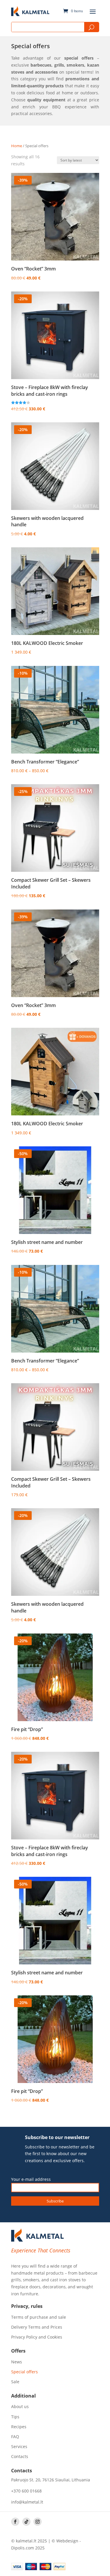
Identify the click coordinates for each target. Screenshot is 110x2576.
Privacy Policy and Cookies (37, 2337)
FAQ (15, 2437)
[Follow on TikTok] (26, 2522)
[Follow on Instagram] (38, 2522)
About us (20, 2407)
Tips (15, 2417)
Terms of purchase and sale (39, 2317)
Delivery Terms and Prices (37, 2327)
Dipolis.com (23, 2548)
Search (92, 27)
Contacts (20, 2457)
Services (19, 2447)
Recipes (19, 2427)
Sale (15, 2382)
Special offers (24, 2372)
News (17, 2362)
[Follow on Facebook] (15, 2522)
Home (17, 146)
